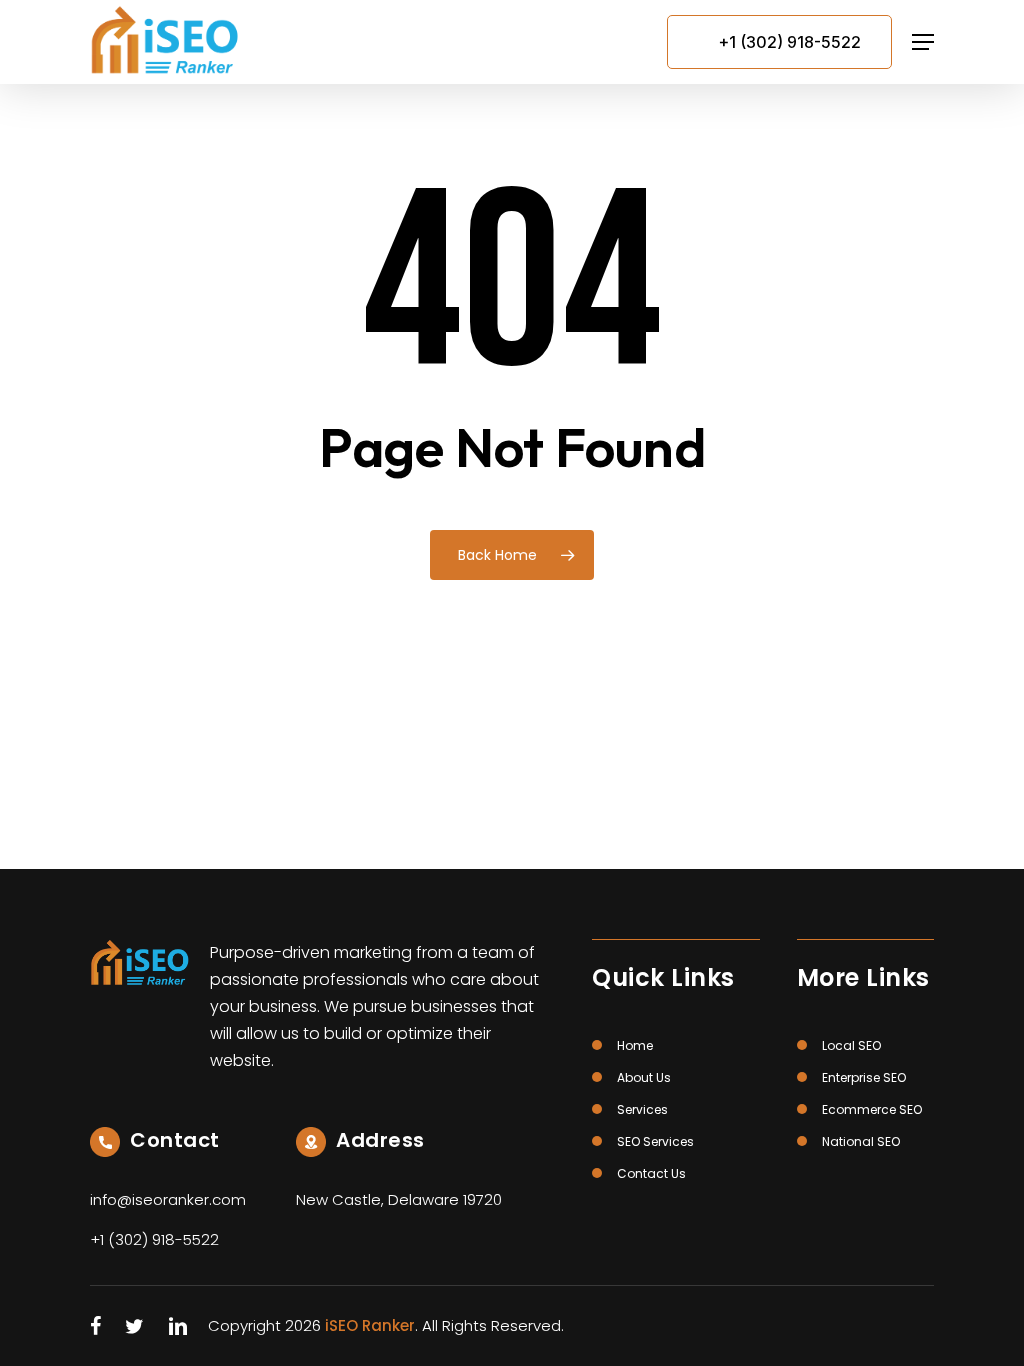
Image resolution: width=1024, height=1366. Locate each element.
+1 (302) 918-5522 (789, 42)
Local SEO (851, 1045)
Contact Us (651, 1173)
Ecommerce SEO (872, 1109)
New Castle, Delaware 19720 (399, 1199)
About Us (644, 1077)
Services (642, 1109)
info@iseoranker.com (168, 1199)
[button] (923, 42)
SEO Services (655, 1141)
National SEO (861, 1141)
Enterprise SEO (864, 1077)
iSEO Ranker (370, 1325)
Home (635, 1045)
